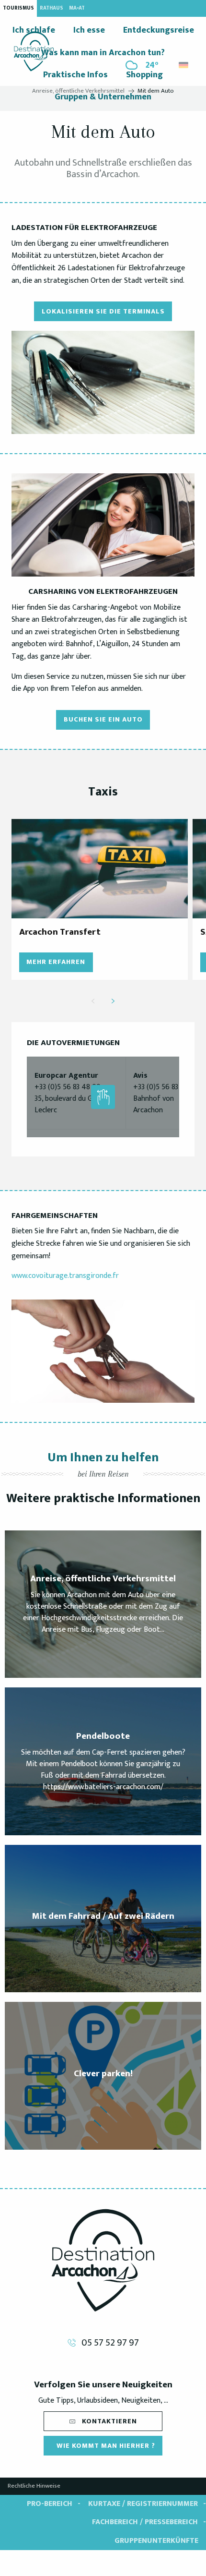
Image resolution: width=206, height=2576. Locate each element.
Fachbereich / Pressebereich (145, 2522)
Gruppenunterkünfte (156, 2541)
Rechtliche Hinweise (34, 2486)
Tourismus (18, 8)
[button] (184, 63)
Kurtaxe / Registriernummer (143, 2504)
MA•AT (77, 8)
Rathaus (51, 8)
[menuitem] (34, 51)
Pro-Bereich (50, 2504)
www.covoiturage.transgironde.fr (65, 1276)
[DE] (184, 65)
